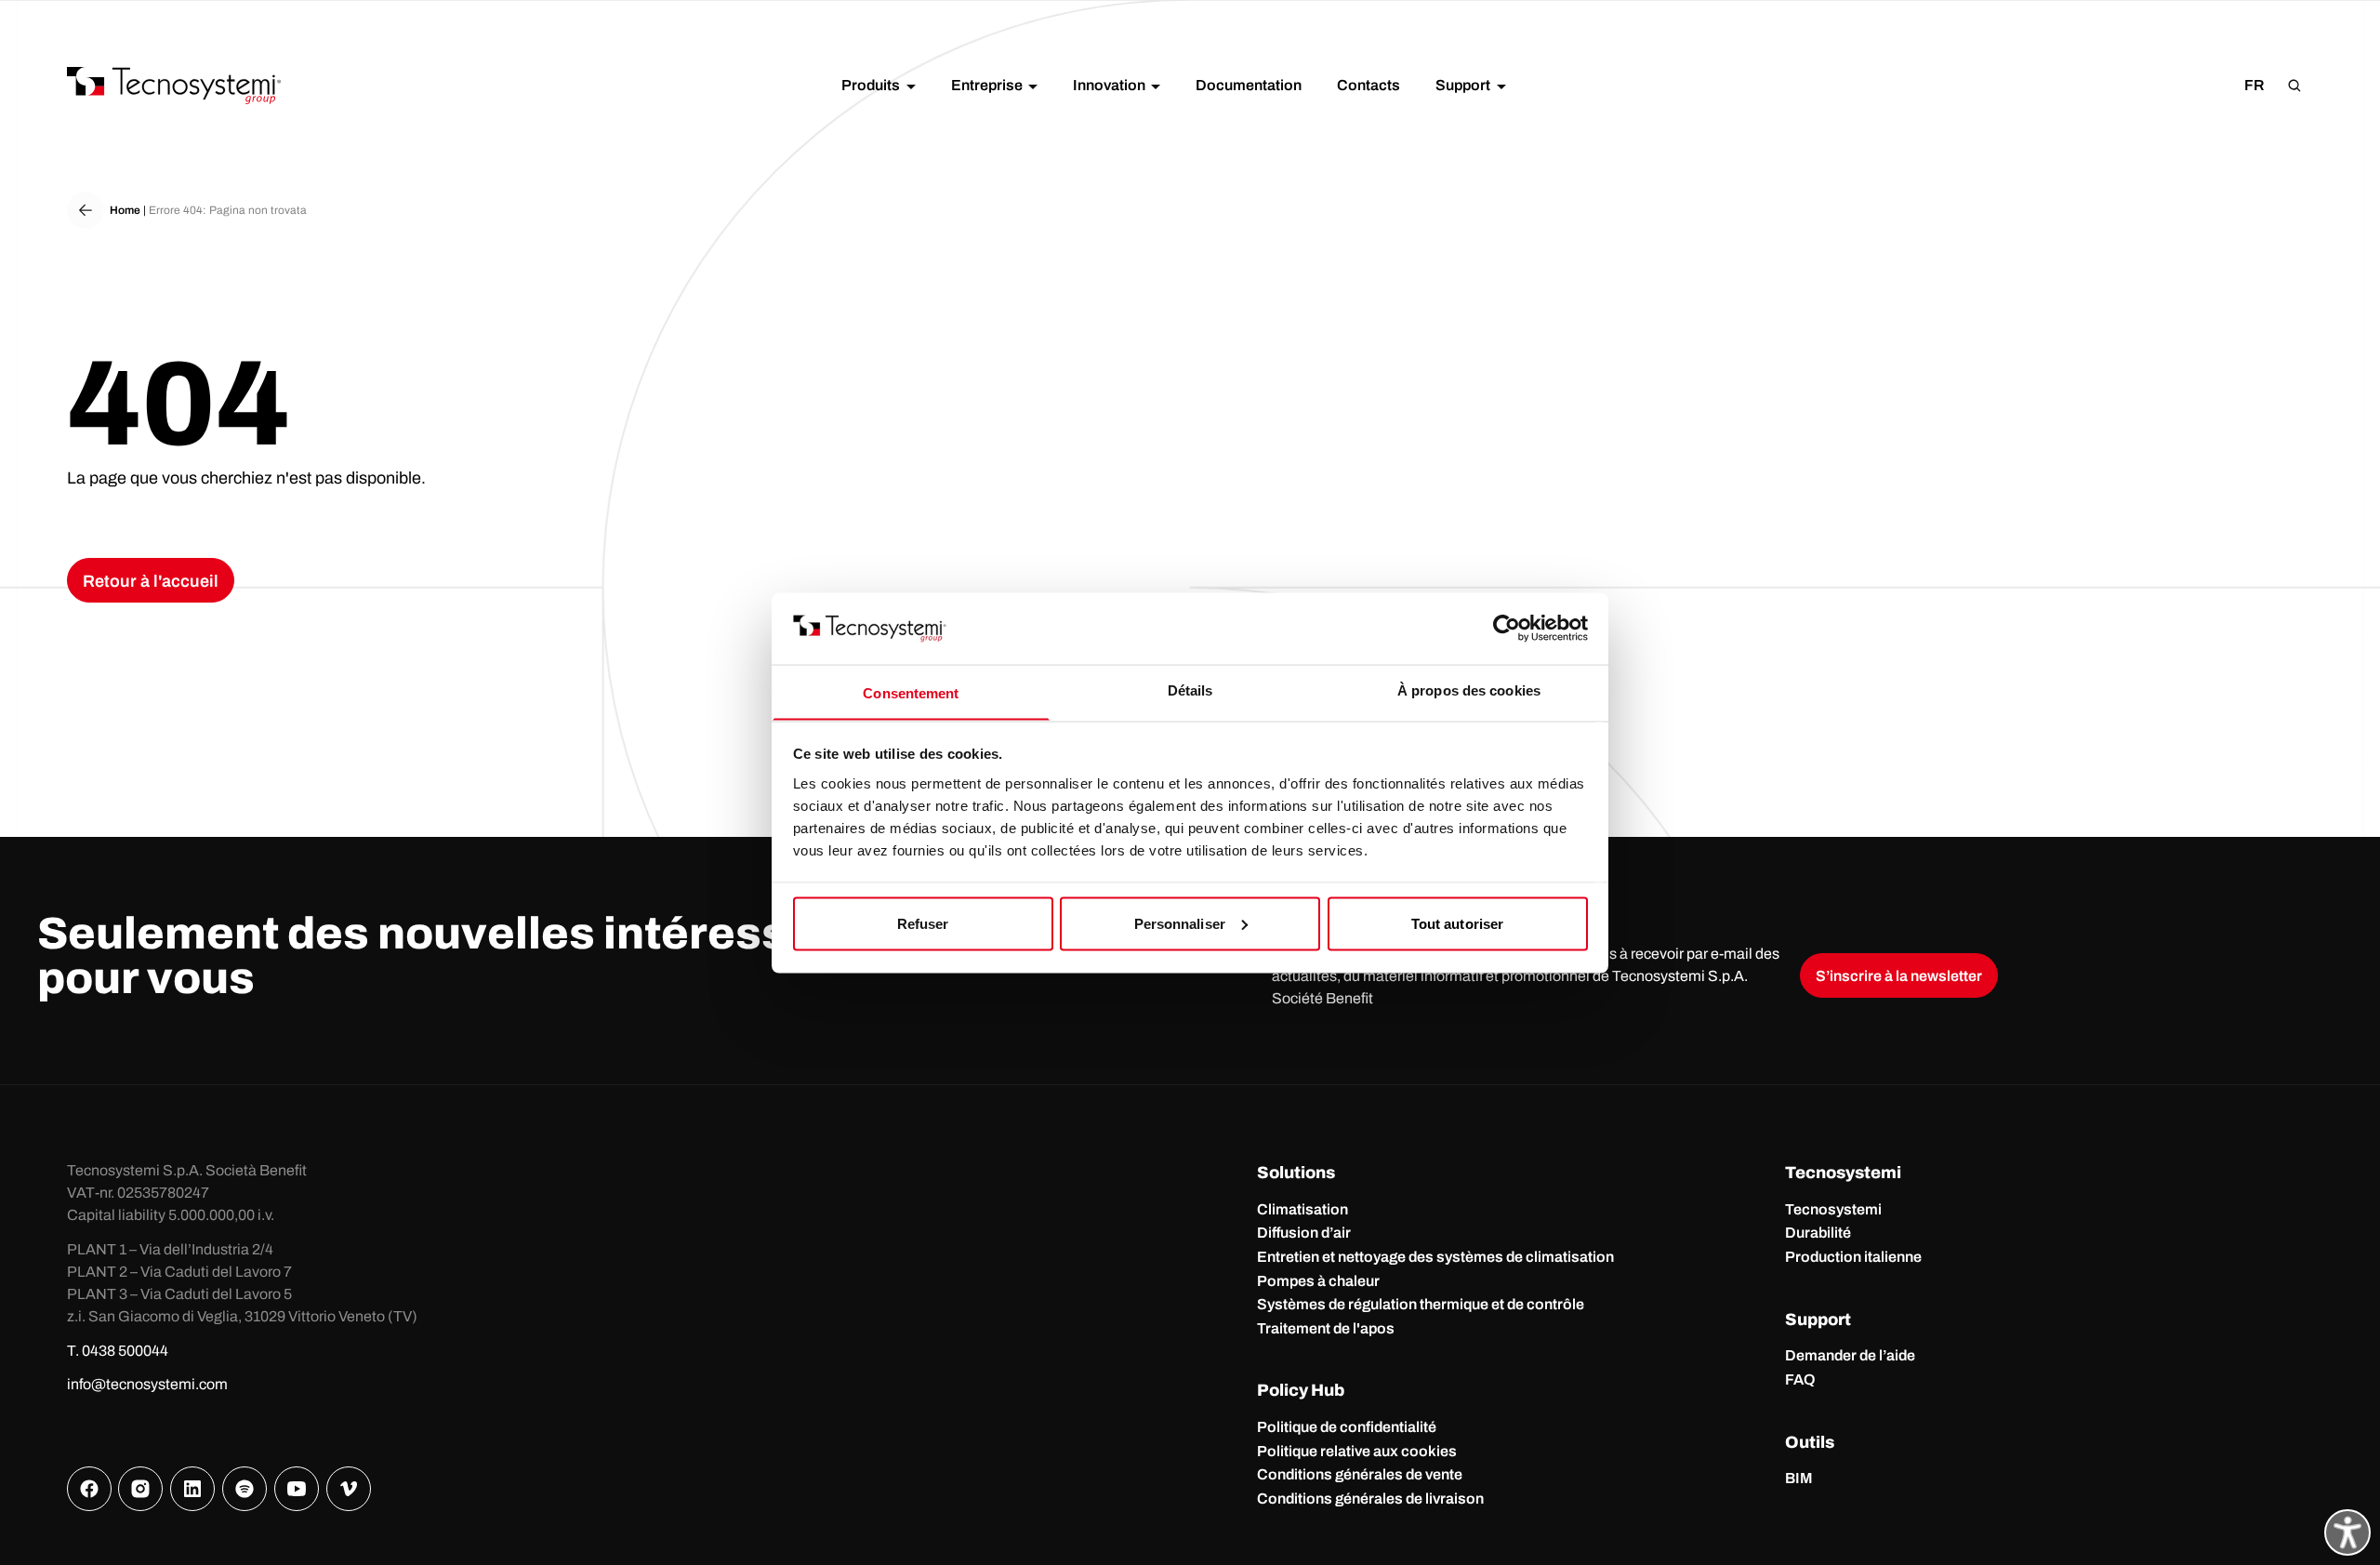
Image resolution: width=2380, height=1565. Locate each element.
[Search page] (2294, 86)
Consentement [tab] (911, 692)
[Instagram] (140, 1489)
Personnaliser (1180, 923)
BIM (1799, 1478)
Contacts (1368, 85)
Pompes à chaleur (1318, 1281)
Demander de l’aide (1850, 1355)
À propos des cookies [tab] (1469, 690)
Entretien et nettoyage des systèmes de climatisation (1435, 1257)
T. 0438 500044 (118, 1351)
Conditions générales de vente (1360, 1474)
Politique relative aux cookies (1357, 1451)
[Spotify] (245, 1489)
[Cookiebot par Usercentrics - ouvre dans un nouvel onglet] (1507, 628)
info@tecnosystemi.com (147, 1384)
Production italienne (1853, 1257)
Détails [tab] (1190, 690)
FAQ (1800, 1379)
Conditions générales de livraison (1370, 1499)
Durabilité (1818, 1233)
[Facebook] (89, 1489)
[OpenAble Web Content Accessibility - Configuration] (2347, 1532)
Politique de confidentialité (1347, 1427)
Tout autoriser (1457, 923)
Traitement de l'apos (1326, 1328)
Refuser (923, 923)
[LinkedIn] (192, 1489)
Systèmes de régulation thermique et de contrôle (1421, 1304)
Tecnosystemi (1833, 1209)
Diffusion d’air (1304, 1233)
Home (125, 210)
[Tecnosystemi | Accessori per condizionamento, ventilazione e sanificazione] (174, 86)
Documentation (1249, 85)
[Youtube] (297, 1489)
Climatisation (1302, 1209)
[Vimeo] (349, 1489)
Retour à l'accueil (151, 581)
